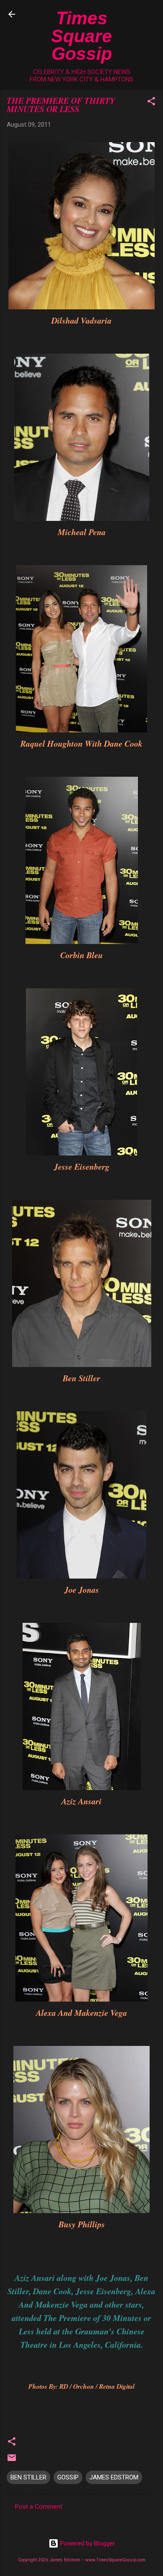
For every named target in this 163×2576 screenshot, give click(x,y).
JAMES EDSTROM (114, 2477)
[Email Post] (12, 2461)
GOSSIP (68, 2477)
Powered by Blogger (87, 2543)
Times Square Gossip (81, 36)
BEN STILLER (28, 2477)
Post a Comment (39, 2507)
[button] (151, 103)
